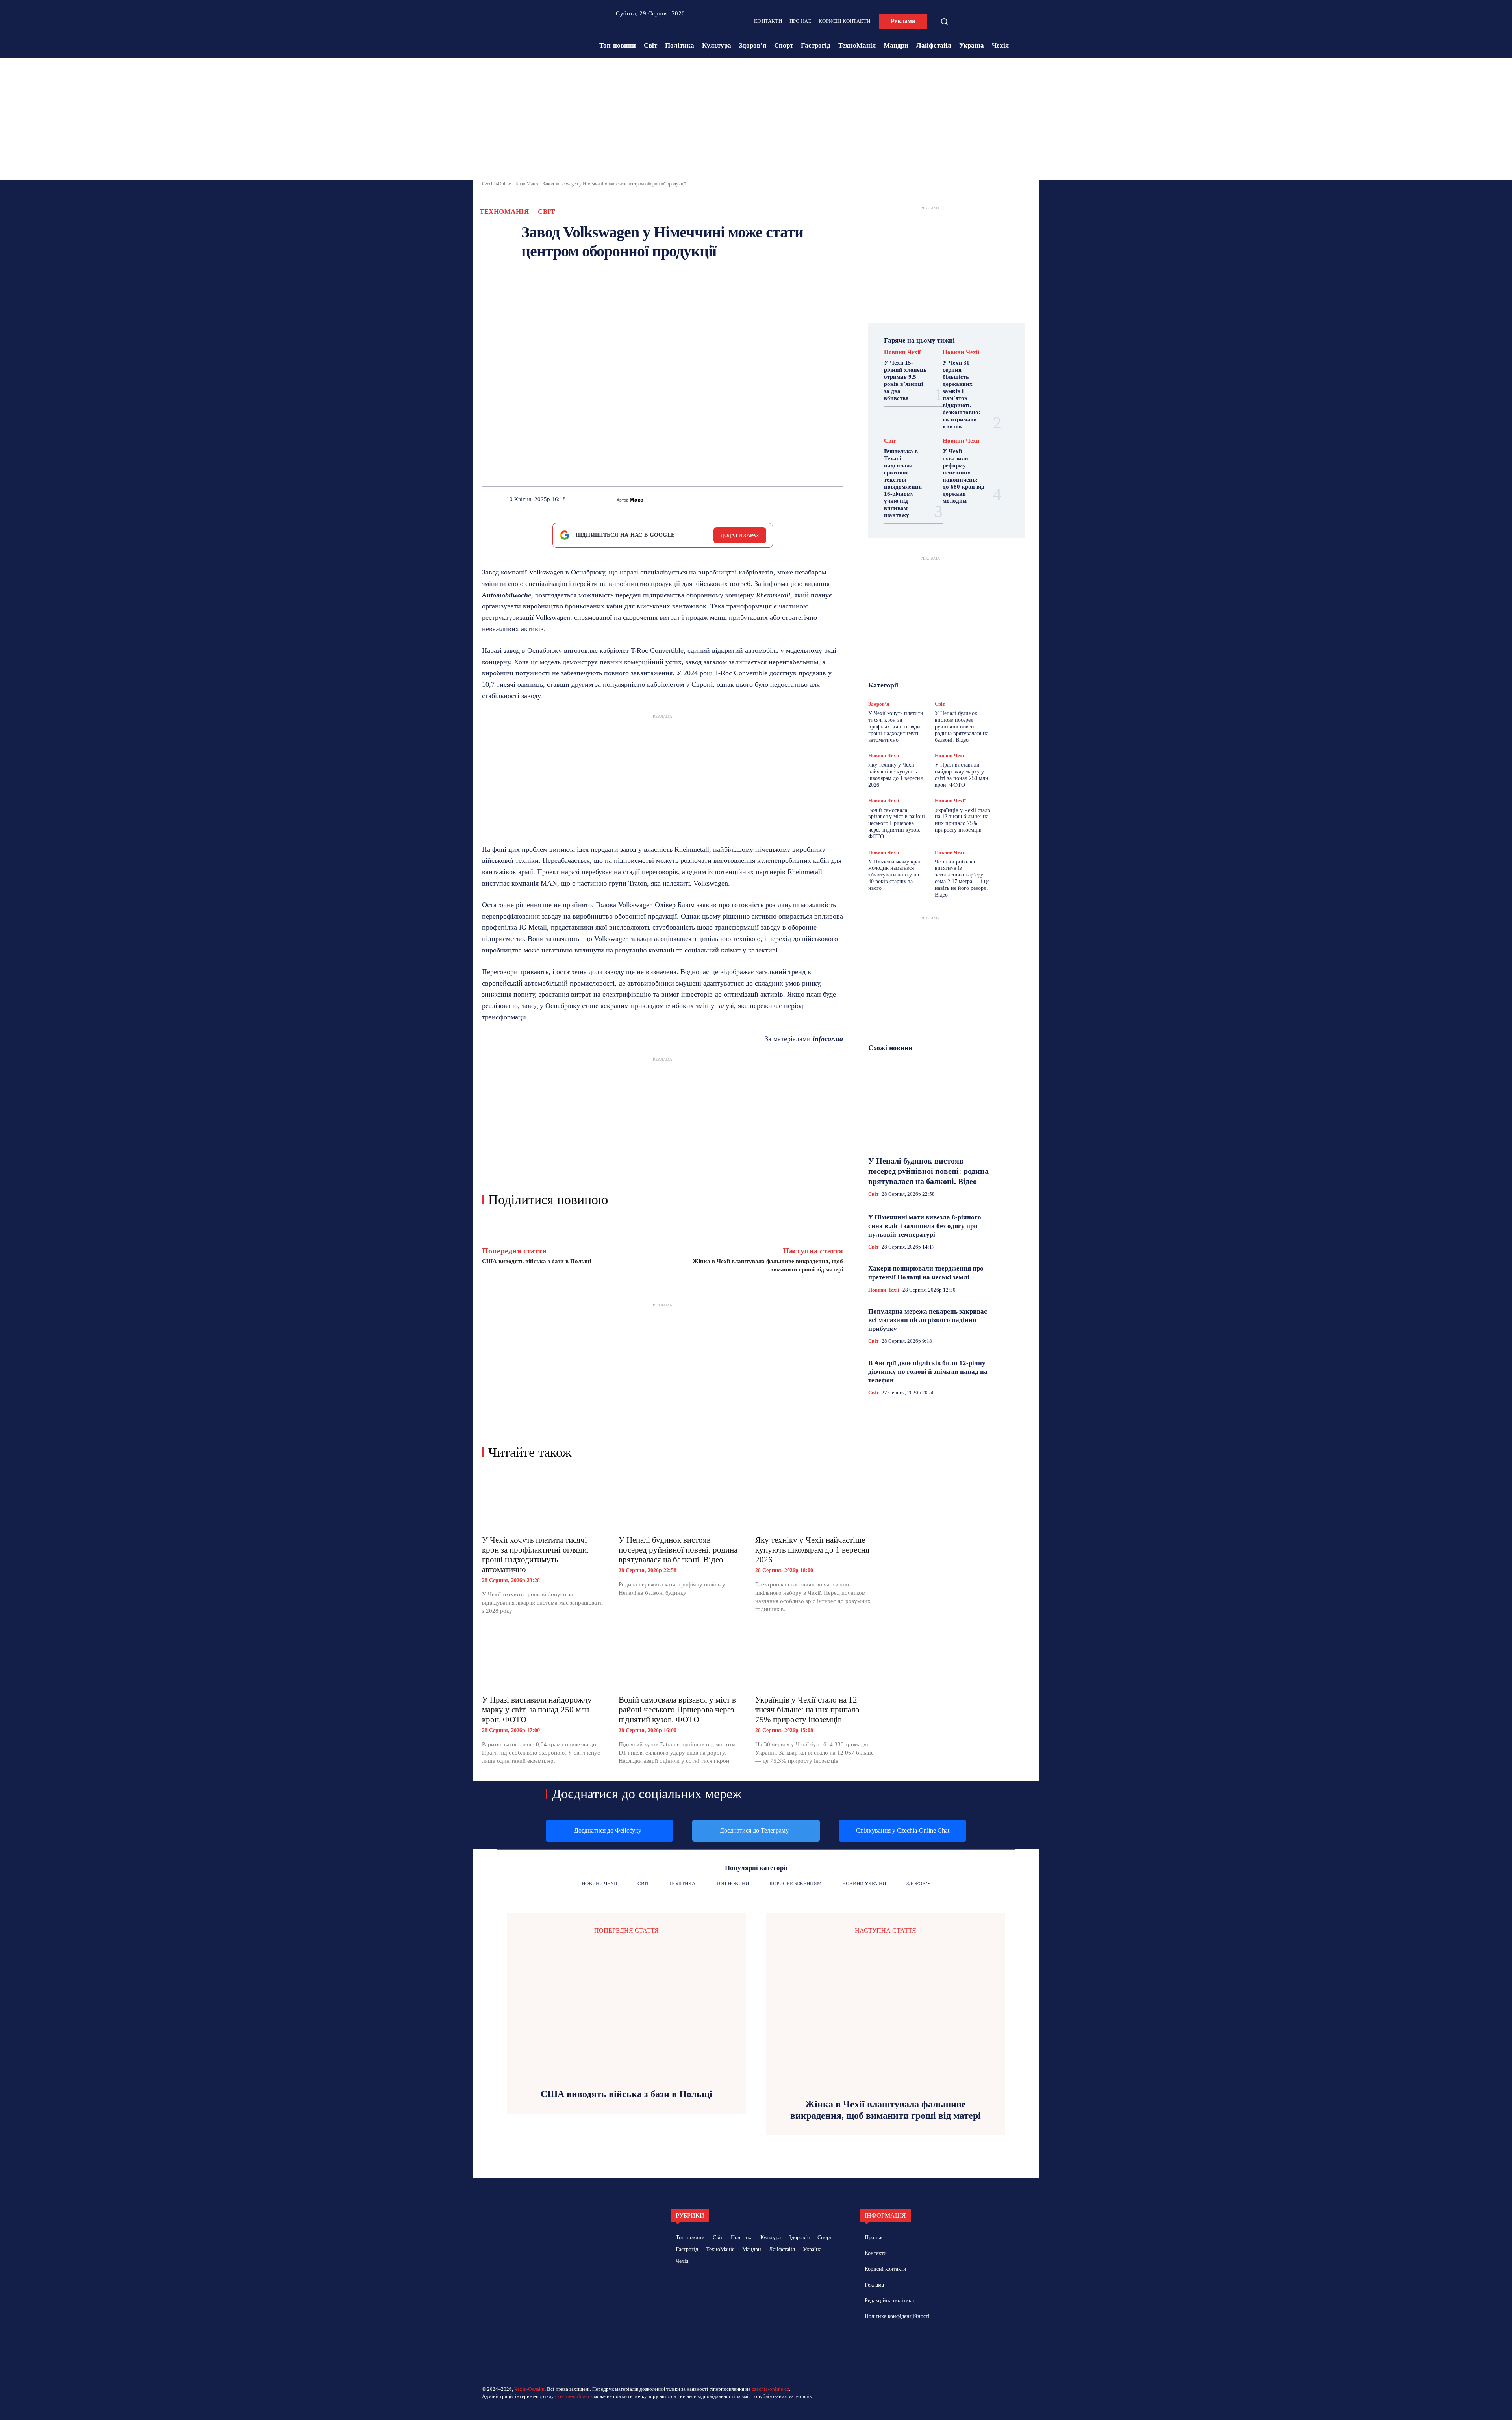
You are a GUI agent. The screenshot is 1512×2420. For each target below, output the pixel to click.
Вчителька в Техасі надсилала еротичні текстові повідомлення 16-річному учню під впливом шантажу (903, 483)
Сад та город (929, 690)
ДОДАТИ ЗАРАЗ (740, 535)
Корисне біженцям (935, 662)
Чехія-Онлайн (529, 2389)
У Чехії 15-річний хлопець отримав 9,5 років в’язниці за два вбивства (905, 380)
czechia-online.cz (770, 2389)
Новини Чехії (902, 352)
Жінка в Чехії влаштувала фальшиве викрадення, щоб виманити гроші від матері (886, 2110)
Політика (924, 683)
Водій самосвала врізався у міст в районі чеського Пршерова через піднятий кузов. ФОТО (677, 1710)
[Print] (768, 498)
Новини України (901, 676)
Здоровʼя (941, 655)
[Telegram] (986, 22)
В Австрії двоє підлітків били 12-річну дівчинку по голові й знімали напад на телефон (928, 1372)
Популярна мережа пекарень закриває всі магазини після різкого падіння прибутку (927, 1320)
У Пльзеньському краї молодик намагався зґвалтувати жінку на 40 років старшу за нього (894, 875)
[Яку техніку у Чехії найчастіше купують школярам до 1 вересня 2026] (816, 1500)
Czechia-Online (496, 184)
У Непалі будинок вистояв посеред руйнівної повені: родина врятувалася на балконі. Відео (678, 1550)
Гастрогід (930, 648)
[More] (841, 498)
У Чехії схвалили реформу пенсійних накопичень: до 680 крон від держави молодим (964, 476)
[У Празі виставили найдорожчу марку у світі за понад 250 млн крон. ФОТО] (542, 1660)
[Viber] (804, 498)
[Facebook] (974, 22)
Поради (954, 683)
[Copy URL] (822, 498)
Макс (636, 500)
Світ (546, 212)
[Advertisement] (756, 121)
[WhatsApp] (750, 498)
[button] (944, 21)
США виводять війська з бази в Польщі (536, 1261)
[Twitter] (713, 498)
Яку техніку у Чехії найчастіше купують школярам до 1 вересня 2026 (812, 1550)
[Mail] (901, 2344)
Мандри (958, 669)
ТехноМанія (527, 184)
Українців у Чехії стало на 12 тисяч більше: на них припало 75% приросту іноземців (807, 1710)
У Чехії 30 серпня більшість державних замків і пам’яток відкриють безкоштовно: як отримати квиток (962, 395)
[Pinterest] (732, 498)
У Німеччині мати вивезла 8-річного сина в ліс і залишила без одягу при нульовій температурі (925, 1226)
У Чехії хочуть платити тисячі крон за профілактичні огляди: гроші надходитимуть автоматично (535, 1555)
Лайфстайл (925, 669)
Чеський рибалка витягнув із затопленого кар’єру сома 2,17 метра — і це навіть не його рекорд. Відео (962, 878)
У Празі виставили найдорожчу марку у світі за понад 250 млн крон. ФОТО (537, 1710)
